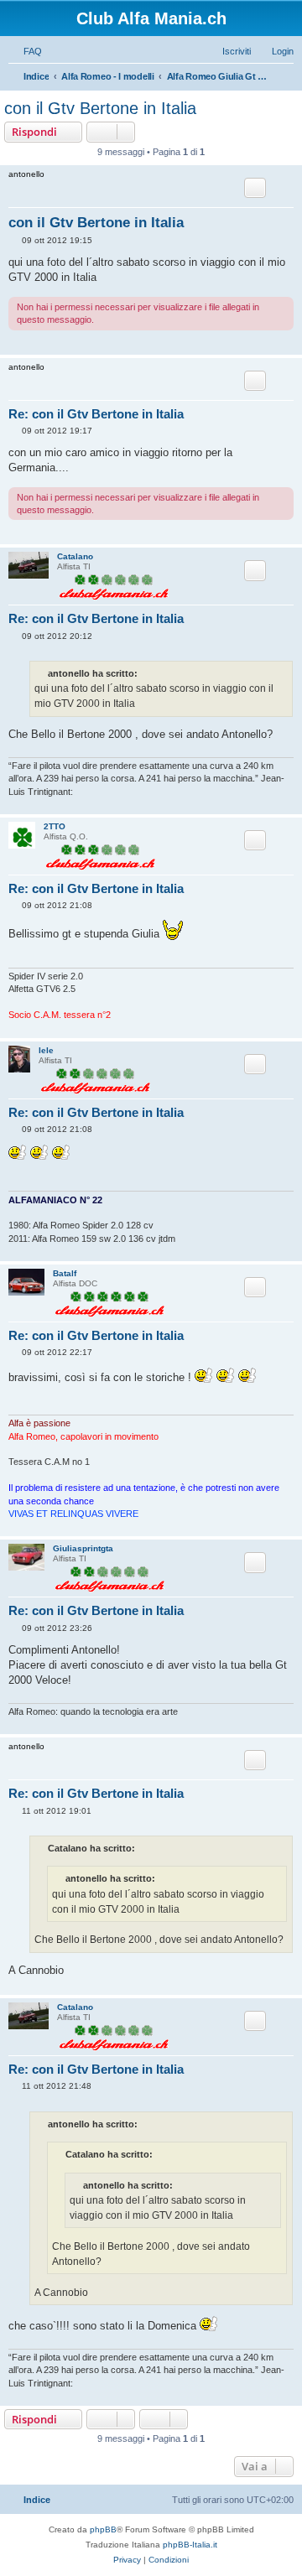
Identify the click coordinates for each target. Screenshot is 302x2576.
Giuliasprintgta (83, 1548)
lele (46, 1050)
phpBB (103, 2529)
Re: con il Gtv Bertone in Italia (96, 414)
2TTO (55, 826)
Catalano (75, 556)
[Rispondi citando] (255, 188)
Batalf (65, 1273)
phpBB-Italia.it (190, 2545)
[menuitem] (25, 51)
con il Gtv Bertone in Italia (100, 108)
